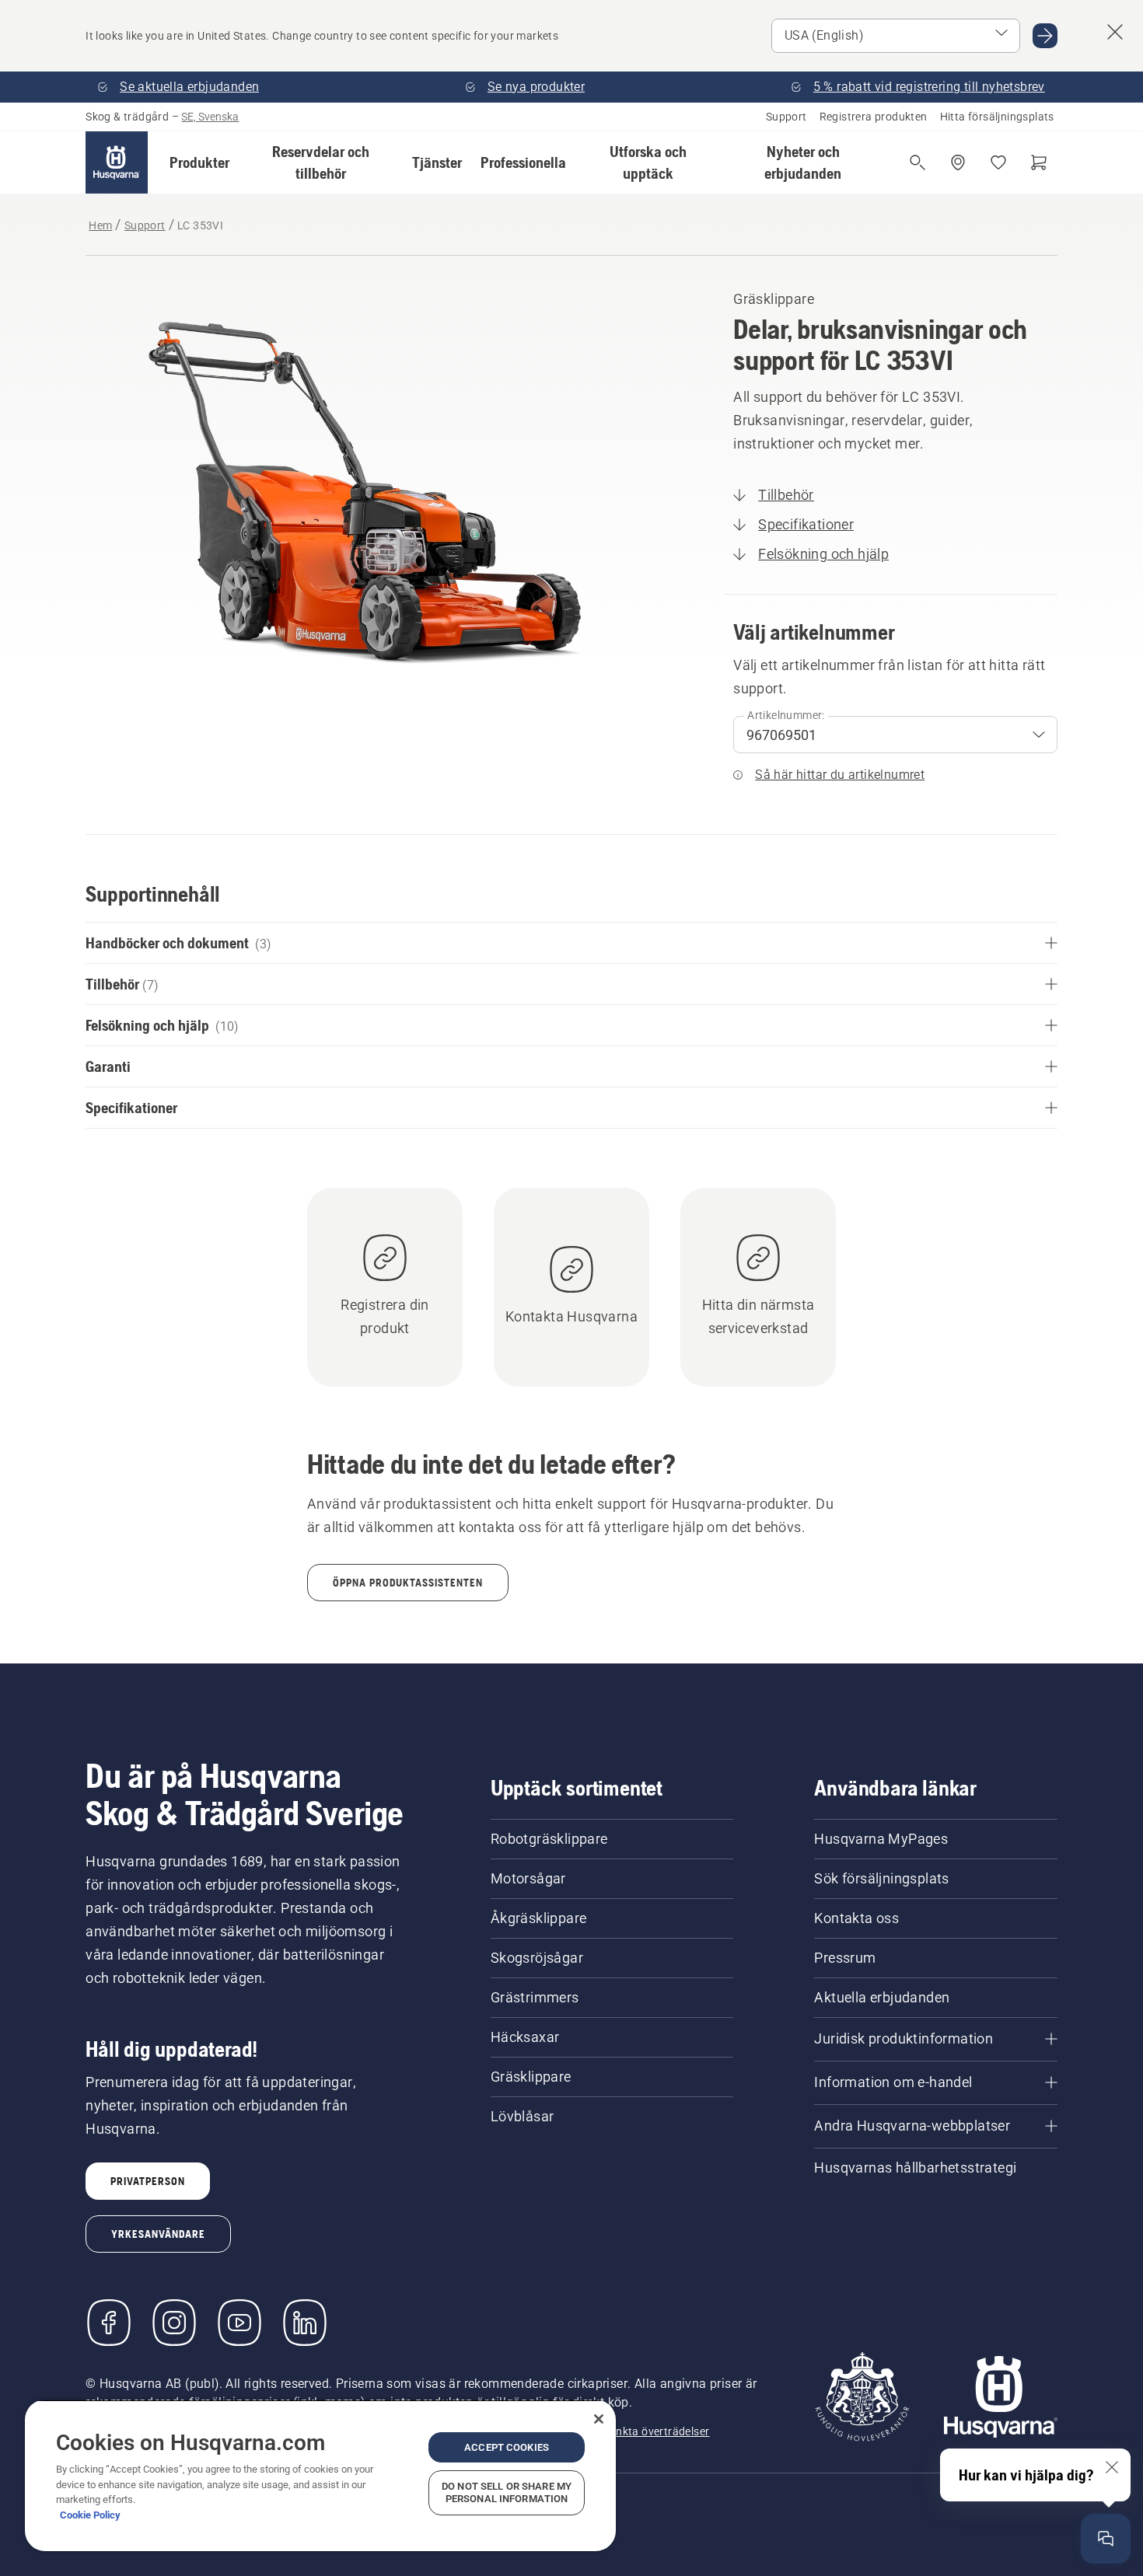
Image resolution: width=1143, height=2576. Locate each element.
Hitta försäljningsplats (997, 117)
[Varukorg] (1039, 162)
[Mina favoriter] (998, 162)
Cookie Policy (90, 2515)
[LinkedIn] (305, 2323)
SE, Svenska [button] (210, 117)
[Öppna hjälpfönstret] (1106, 2539)
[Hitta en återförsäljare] (958, 162)
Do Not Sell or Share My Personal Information (507, 2492)
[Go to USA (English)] (1045, 36)
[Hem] (117, 162)
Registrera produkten (874, 117)
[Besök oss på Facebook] (109, 2323)
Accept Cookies (507, 2447)
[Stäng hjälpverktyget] (1112, 2467)
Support (786, 117)
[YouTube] (239, 2323)
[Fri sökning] (918, 162)
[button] (199, 162)
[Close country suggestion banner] (1115, 32)
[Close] (599, 2419)
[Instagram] (174, 2323)
